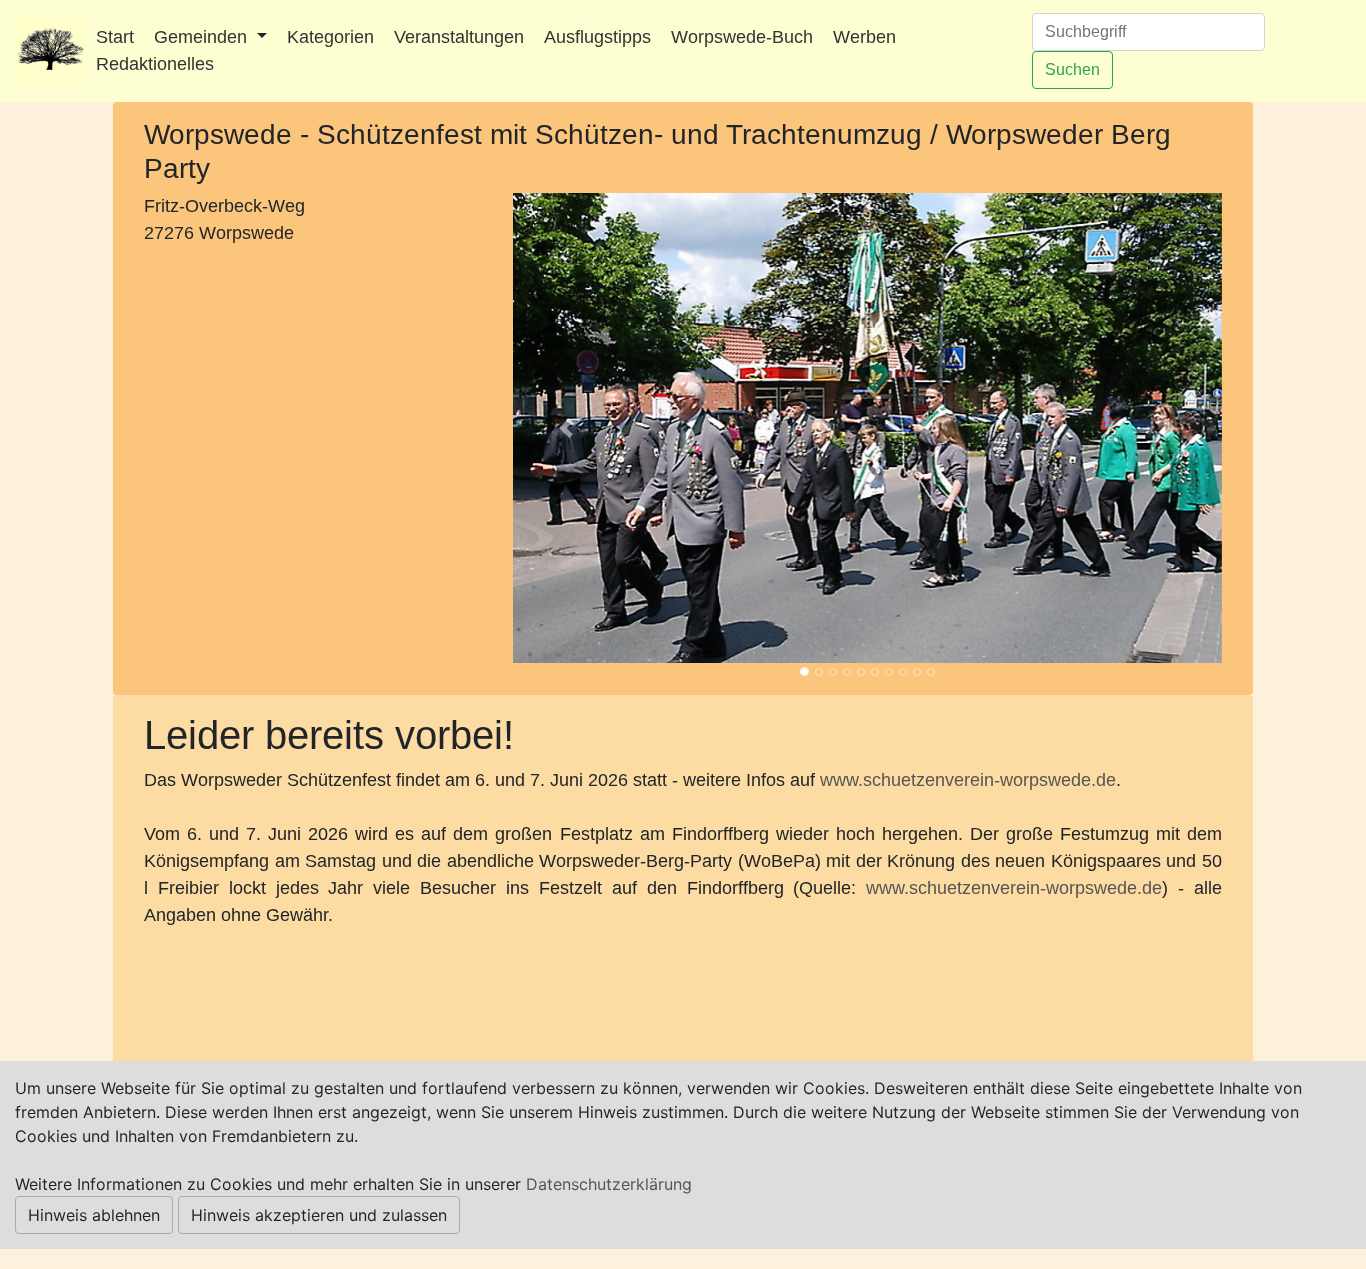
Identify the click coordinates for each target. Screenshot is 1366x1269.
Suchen (1072, 69)
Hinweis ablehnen (94, 1215)
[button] (566, 428)
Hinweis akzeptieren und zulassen (319, 1215)
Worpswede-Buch (742, 37)
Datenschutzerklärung (609, 1184)
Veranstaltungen (459, 37)
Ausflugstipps (597, 37)
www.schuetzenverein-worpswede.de (968, 780)
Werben (864, 37)
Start (115, 37)
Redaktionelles (155, 64)
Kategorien (330, 37)
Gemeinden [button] (203, 37)
